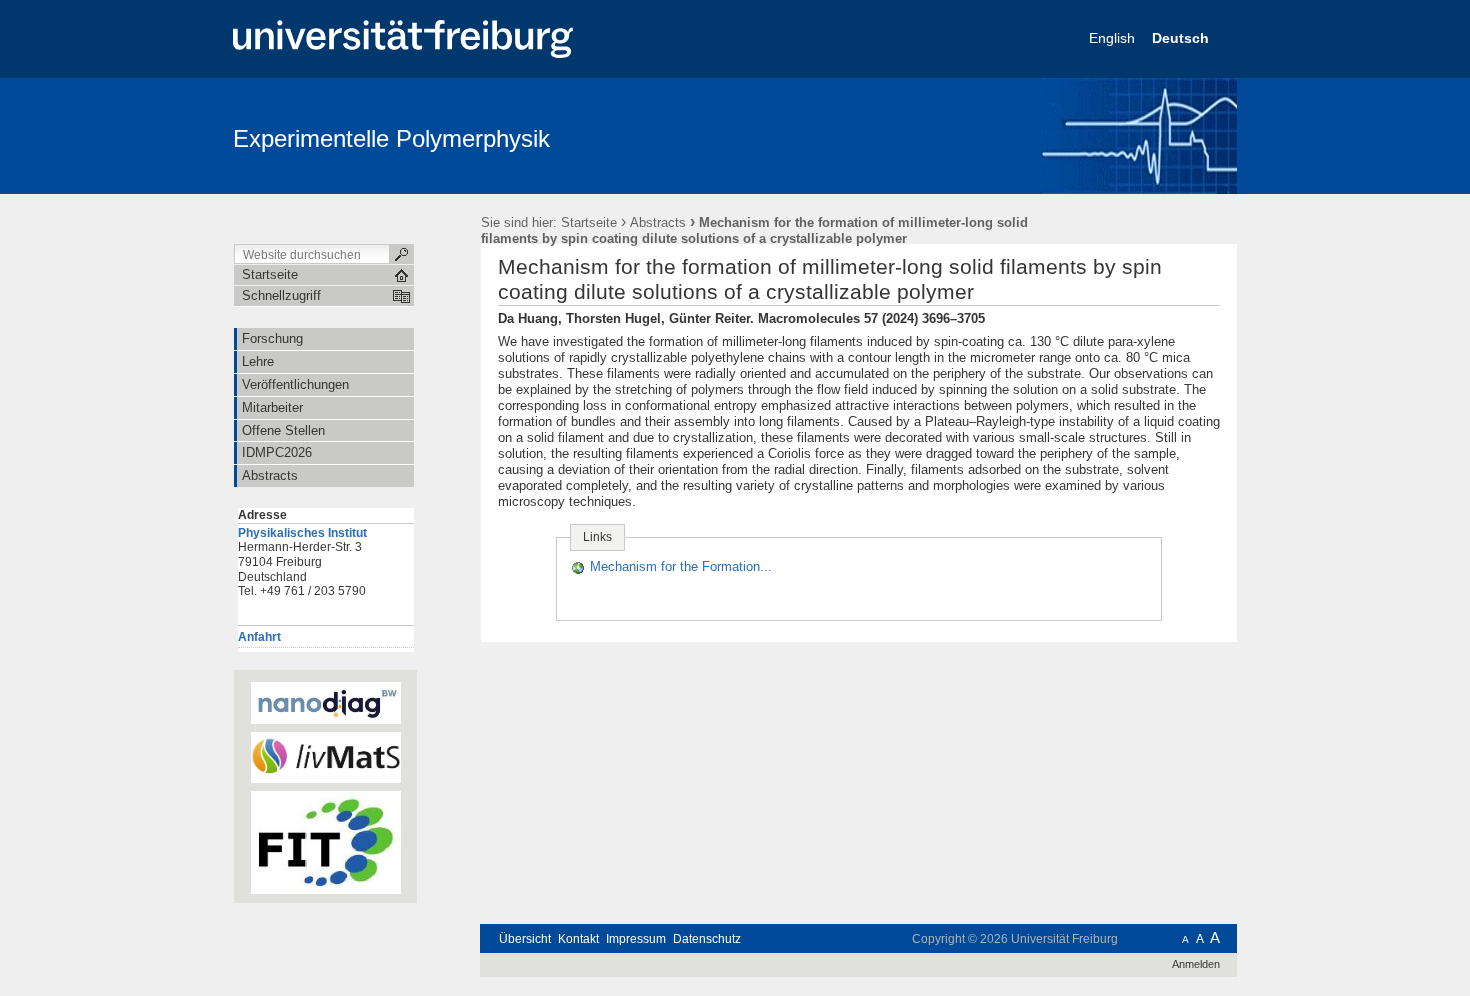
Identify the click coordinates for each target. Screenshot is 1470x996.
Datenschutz (707, 939)
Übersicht (525, 939)
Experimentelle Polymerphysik (391, 138)
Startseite (589, 222)
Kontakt (578, 939)
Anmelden (1196, 964)
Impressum (636, 939)
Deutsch (1182, 38)
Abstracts (658, 222)
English (1114, 38)
